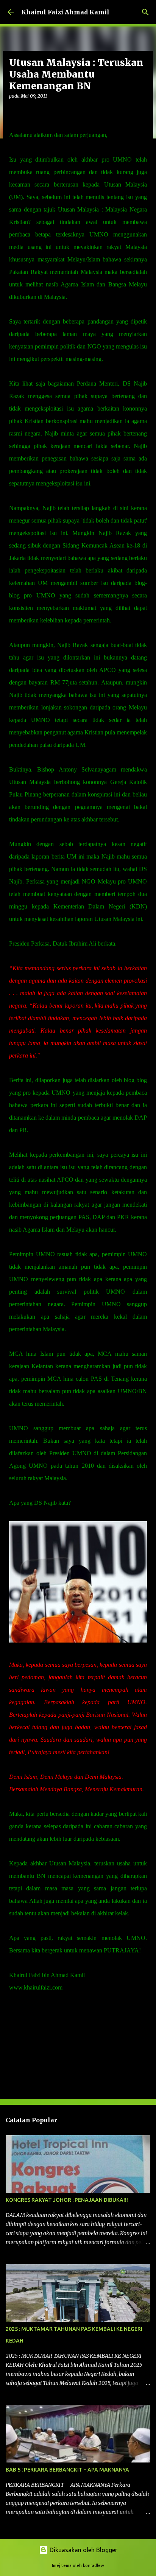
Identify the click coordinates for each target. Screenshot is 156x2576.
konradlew (94, 2565)
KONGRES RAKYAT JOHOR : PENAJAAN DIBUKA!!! (67, 2200)
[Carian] (145, 12)
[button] (14, 111)
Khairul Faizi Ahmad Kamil (65, 12)
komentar (24, 2009)
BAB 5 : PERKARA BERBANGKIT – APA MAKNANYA (67, 2470)
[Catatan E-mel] (14, 2001)
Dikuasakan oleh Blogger (83, 2550)
